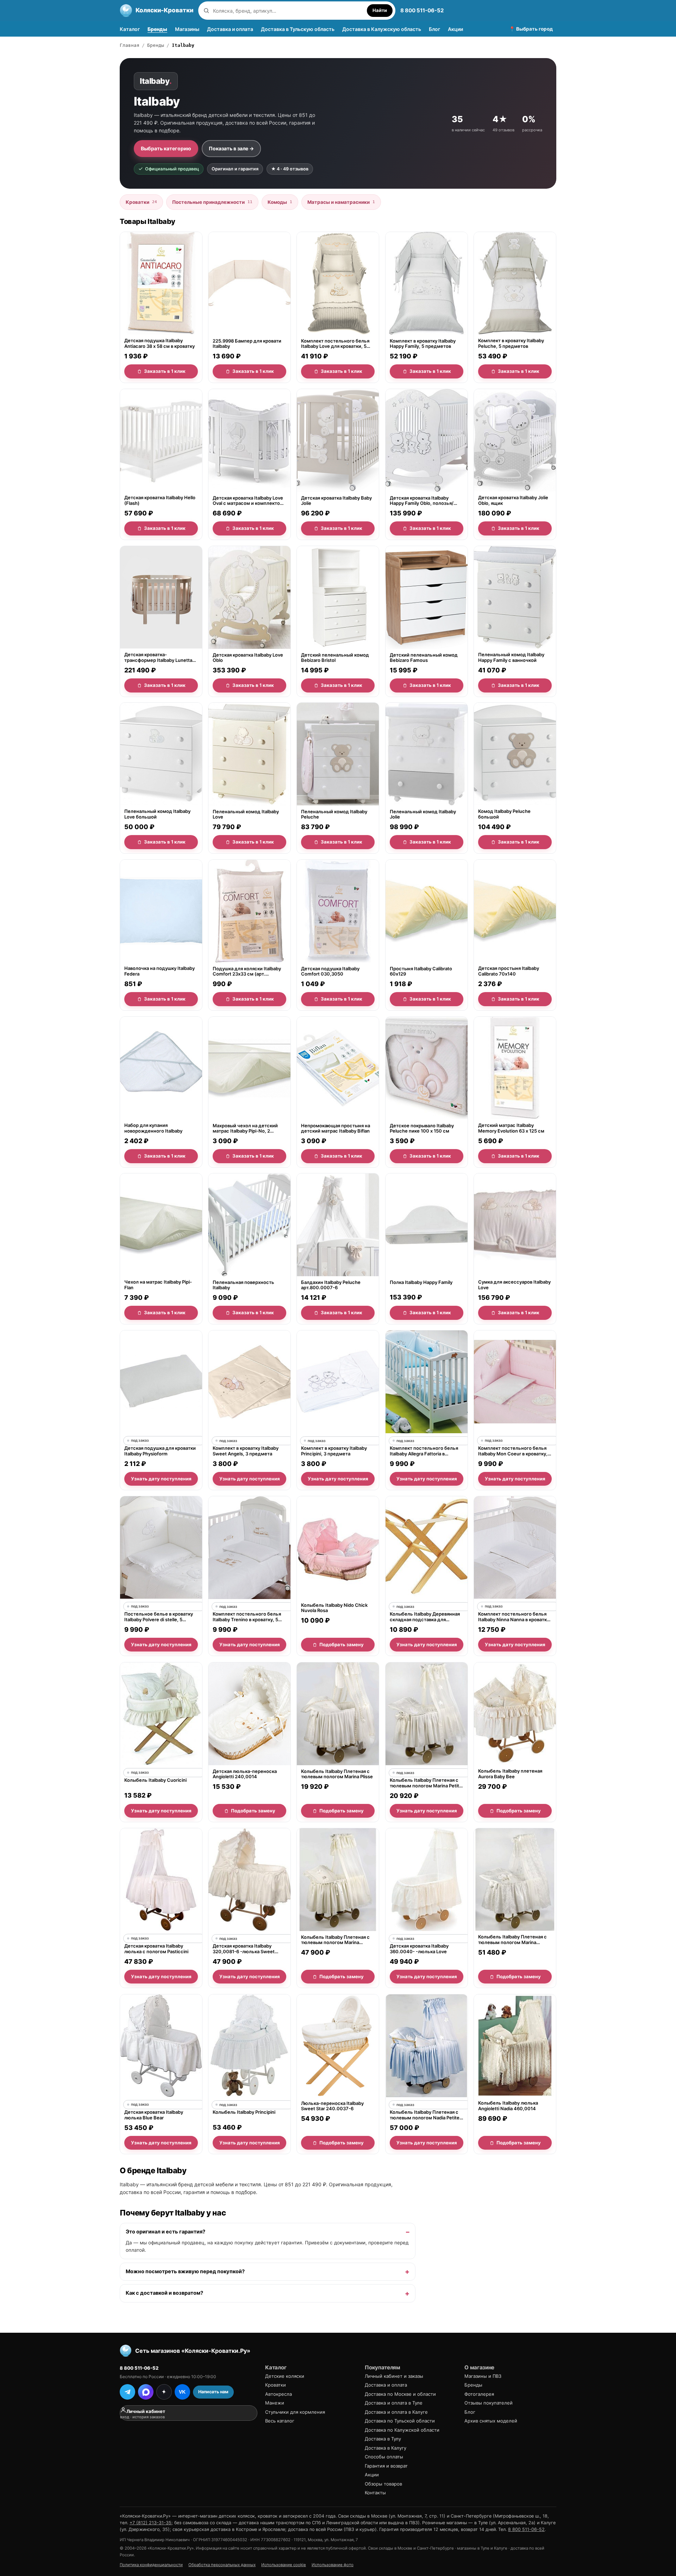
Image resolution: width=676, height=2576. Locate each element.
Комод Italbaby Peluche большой (504, 814)
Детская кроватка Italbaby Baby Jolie (336, 500)
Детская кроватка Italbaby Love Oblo (248, 657)
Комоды (280, 202)
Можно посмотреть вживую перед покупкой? (185, 2271)
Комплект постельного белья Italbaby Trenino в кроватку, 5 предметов (247, 1617)
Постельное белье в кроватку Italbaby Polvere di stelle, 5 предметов (159, 1617)
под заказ (140, 1440)
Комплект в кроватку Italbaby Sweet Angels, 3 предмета (246, 1451)
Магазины (187, 29)
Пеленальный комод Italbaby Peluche (334, 814)
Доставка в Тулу (383, 2439)
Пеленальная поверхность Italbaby (243, 1285)
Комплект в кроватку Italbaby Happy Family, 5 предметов (423, 344)
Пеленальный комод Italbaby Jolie (423, 814)
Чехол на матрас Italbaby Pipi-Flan (158, 1285)
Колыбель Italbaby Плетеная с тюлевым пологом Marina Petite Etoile (426, 1783)
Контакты (375, 2493)
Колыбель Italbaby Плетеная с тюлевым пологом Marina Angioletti (512, 1940)
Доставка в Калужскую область (382, 29)
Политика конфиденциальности (151, 2565)
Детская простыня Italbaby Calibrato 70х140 (509, 971)
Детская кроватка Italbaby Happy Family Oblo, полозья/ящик (422, 500)
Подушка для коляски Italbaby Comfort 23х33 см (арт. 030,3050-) (247, 971)
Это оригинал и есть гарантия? (165, 2232)
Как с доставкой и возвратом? (164, 2293)
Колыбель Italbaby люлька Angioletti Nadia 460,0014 (508, 2106)
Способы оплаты (384, 2457)
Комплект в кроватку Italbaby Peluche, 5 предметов (511, 344)
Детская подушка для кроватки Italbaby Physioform (160, 1451)
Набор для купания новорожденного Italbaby (153, 1128)
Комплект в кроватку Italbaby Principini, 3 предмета (334, 1451)
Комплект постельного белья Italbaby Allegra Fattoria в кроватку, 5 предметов (424, 1451)
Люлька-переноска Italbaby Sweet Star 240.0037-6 (332, 2106)
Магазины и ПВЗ (483, 2376)
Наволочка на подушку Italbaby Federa (159, 971)
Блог (434, 29)
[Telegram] (127, 2392)
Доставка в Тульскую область (298, 29)
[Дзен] (164, 2392)
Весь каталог (280, 2421)
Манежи (275, 2403)
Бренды (157, 29)
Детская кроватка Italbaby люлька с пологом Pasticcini (156, 1949)
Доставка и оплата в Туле (394, 2403)
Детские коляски (285, 2376)
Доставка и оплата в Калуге (396, 2412)
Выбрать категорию (166, 148)
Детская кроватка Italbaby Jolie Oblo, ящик (513, 500)
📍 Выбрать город (531, 29)
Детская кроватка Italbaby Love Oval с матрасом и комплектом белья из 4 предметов (248, 500)
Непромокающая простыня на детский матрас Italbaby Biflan (336, 1128)
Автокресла (278, 2394)
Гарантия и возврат (386, 2466)
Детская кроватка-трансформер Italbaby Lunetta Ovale (158, 657)
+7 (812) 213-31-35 (151, 2523)
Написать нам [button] (213, 2392)
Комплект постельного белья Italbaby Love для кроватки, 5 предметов (335, 344)
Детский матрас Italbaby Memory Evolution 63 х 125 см (511, 1128)
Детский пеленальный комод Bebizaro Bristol (335, 657)
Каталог (130, 29)
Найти (380, 10)
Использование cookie (284, 2565)
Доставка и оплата (230, 29)
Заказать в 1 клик (165, 371)
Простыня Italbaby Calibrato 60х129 (421, 971)
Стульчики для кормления (295, 2412)
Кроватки (141, 202)
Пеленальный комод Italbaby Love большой (157, 814)
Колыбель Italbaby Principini (244, 2112)
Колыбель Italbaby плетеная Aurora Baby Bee (510, 1774)
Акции (455, 29)
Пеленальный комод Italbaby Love (246, 814)
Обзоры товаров (383, 2484)
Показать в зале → (231, 148)
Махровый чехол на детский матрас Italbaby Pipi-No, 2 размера (245, 1128)
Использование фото (333, 2565)
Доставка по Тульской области (400, 2421)
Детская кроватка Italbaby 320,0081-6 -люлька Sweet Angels (244, 1949)
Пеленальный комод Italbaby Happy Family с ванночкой (511, 657)
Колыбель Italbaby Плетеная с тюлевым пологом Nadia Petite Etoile (425, 2115)
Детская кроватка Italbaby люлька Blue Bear (154, 2115)
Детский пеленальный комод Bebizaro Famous (424, 657)
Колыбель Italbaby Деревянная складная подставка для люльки (425, 1617)
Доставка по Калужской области (402, 2430)
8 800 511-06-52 (422, 10)
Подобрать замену (342, 1644)
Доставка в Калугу (386, 2448)
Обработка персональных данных (222, 2565)
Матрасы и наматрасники (341, 202)
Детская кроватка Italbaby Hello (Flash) (160, 500)
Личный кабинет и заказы (394, 2376)
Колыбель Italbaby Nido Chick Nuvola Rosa (334, 1608)
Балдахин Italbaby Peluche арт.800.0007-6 (331, 1285)
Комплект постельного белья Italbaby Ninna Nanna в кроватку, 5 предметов (514, 1617)
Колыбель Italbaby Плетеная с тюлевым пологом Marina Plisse (337, 1774)
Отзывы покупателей (489, 2403)
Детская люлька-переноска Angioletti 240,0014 (245, 1774)
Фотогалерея (479, 2394)
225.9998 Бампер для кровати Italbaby (247, 344)
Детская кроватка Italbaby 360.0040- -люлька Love (419, 1949)
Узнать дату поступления (161, 1479)
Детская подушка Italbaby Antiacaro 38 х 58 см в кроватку (159, 344)
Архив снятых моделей (491, 2421)
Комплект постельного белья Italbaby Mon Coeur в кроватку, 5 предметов (515, 1451)
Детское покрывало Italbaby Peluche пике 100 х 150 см (422, 1128)
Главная (130, 45)
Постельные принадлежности (212, 202)
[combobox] (288, 11)
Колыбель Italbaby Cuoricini (155, 1780)
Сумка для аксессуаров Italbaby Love (514, 1285)
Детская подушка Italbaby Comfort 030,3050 (330, 971)
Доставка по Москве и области (400, 2394)
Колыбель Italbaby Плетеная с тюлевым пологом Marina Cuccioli (335, 1940)
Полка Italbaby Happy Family (421, 1282)
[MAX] (146, 2392)
